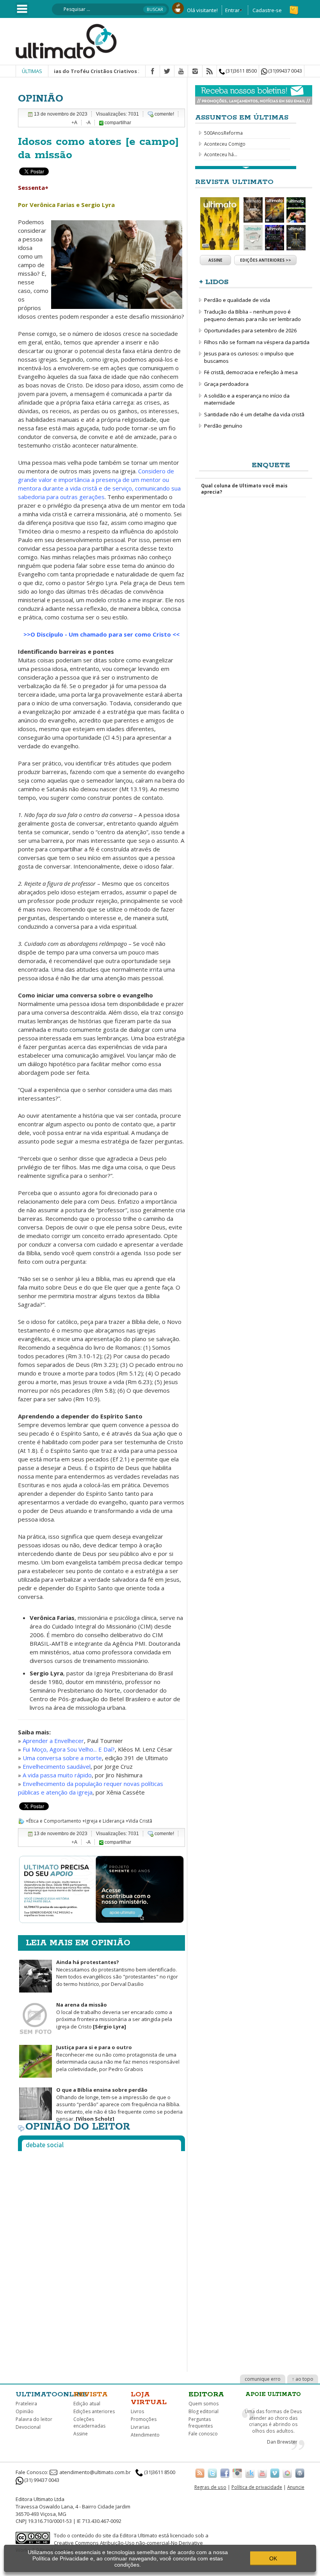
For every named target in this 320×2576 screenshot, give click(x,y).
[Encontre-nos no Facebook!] (225, 2473)
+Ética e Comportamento (53, 1821)
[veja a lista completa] (246, 168)
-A (88, 123)
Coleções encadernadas (89, 2423)
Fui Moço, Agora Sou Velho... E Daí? (69, 1749)
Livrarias (140, 2427)
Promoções (144, 2419)
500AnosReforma (223, 133)
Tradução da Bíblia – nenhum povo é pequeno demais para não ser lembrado (252, 315)
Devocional (28, 2427)
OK (273, 2558)
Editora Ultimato (139, 2535)
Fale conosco (203, 2434)
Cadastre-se (267, 10)
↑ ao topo (303, 2379)
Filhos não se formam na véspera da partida (257, 342)
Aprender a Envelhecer (52, 1741)
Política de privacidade (257, 2487)
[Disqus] (101, 2255)
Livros (137, 2411)
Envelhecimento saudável (57, 1766)
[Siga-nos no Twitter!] (212, 2473)
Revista (91, 2394)
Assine (215, 260)
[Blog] (300, 2473)
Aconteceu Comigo (225, 144)
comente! (164, 114)
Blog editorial (204, 2411)
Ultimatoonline (52, 2394)
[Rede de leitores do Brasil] (250, 2473)
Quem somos (204, 2404)
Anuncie (296, 2487)
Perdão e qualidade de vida (237, 300)
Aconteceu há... (221, 154)
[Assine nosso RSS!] (200, 2473)
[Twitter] (167, 71)
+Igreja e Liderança (103, 1821)
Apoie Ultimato (273, 2394)
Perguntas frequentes (201, 2423)
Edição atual (87, 2404)
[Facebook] (153, 71)
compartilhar (117, 123)
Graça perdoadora (226, 384)
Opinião (25, 2411)
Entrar (232, 10)
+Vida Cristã (139, 1821)
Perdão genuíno (223, 426)
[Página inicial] (66, 41)
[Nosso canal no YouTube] (262, 2473)
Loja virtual (149, 2398)
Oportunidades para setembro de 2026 (250, 330)
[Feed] (210, 71)
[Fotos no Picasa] (287, 2473)
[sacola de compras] (295, 7)
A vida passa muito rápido (57, 1775)
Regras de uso (210, 2487)
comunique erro (263, 2379)
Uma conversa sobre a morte (62, 1758)
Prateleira (26, 2404)
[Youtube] (181, 71)
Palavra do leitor (34, 2419)
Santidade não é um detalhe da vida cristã (254, 414)
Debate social (45, 2145)
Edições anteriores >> (266, 260)
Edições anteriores (94, 2411)
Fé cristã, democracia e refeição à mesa (251, 372)
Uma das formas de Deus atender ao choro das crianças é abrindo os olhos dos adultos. (273, 2421)
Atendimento (145, 2435)
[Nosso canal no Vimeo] (275, 2473)
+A (74, 123)
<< (176, 634)
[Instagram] (195, 71)
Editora (206, 2394)
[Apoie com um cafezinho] (178, 7)
